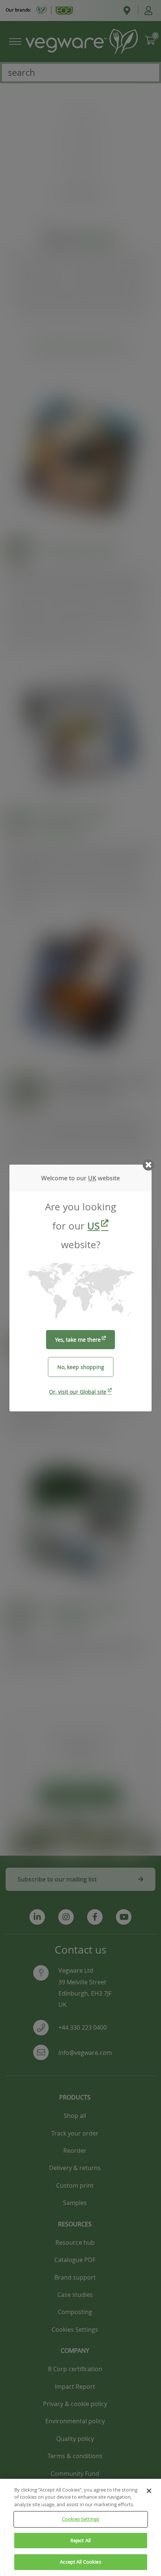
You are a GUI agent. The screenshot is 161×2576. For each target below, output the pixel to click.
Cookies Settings (80, 2519)
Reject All (80, 2540)
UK (92, 1178)
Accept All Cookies (80, 2562)
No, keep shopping (81, 1367)
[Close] (149, 2491)
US (93, 1226)
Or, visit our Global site (78, 1392)
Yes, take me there (78, 1340)
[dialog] (80, 1288)
